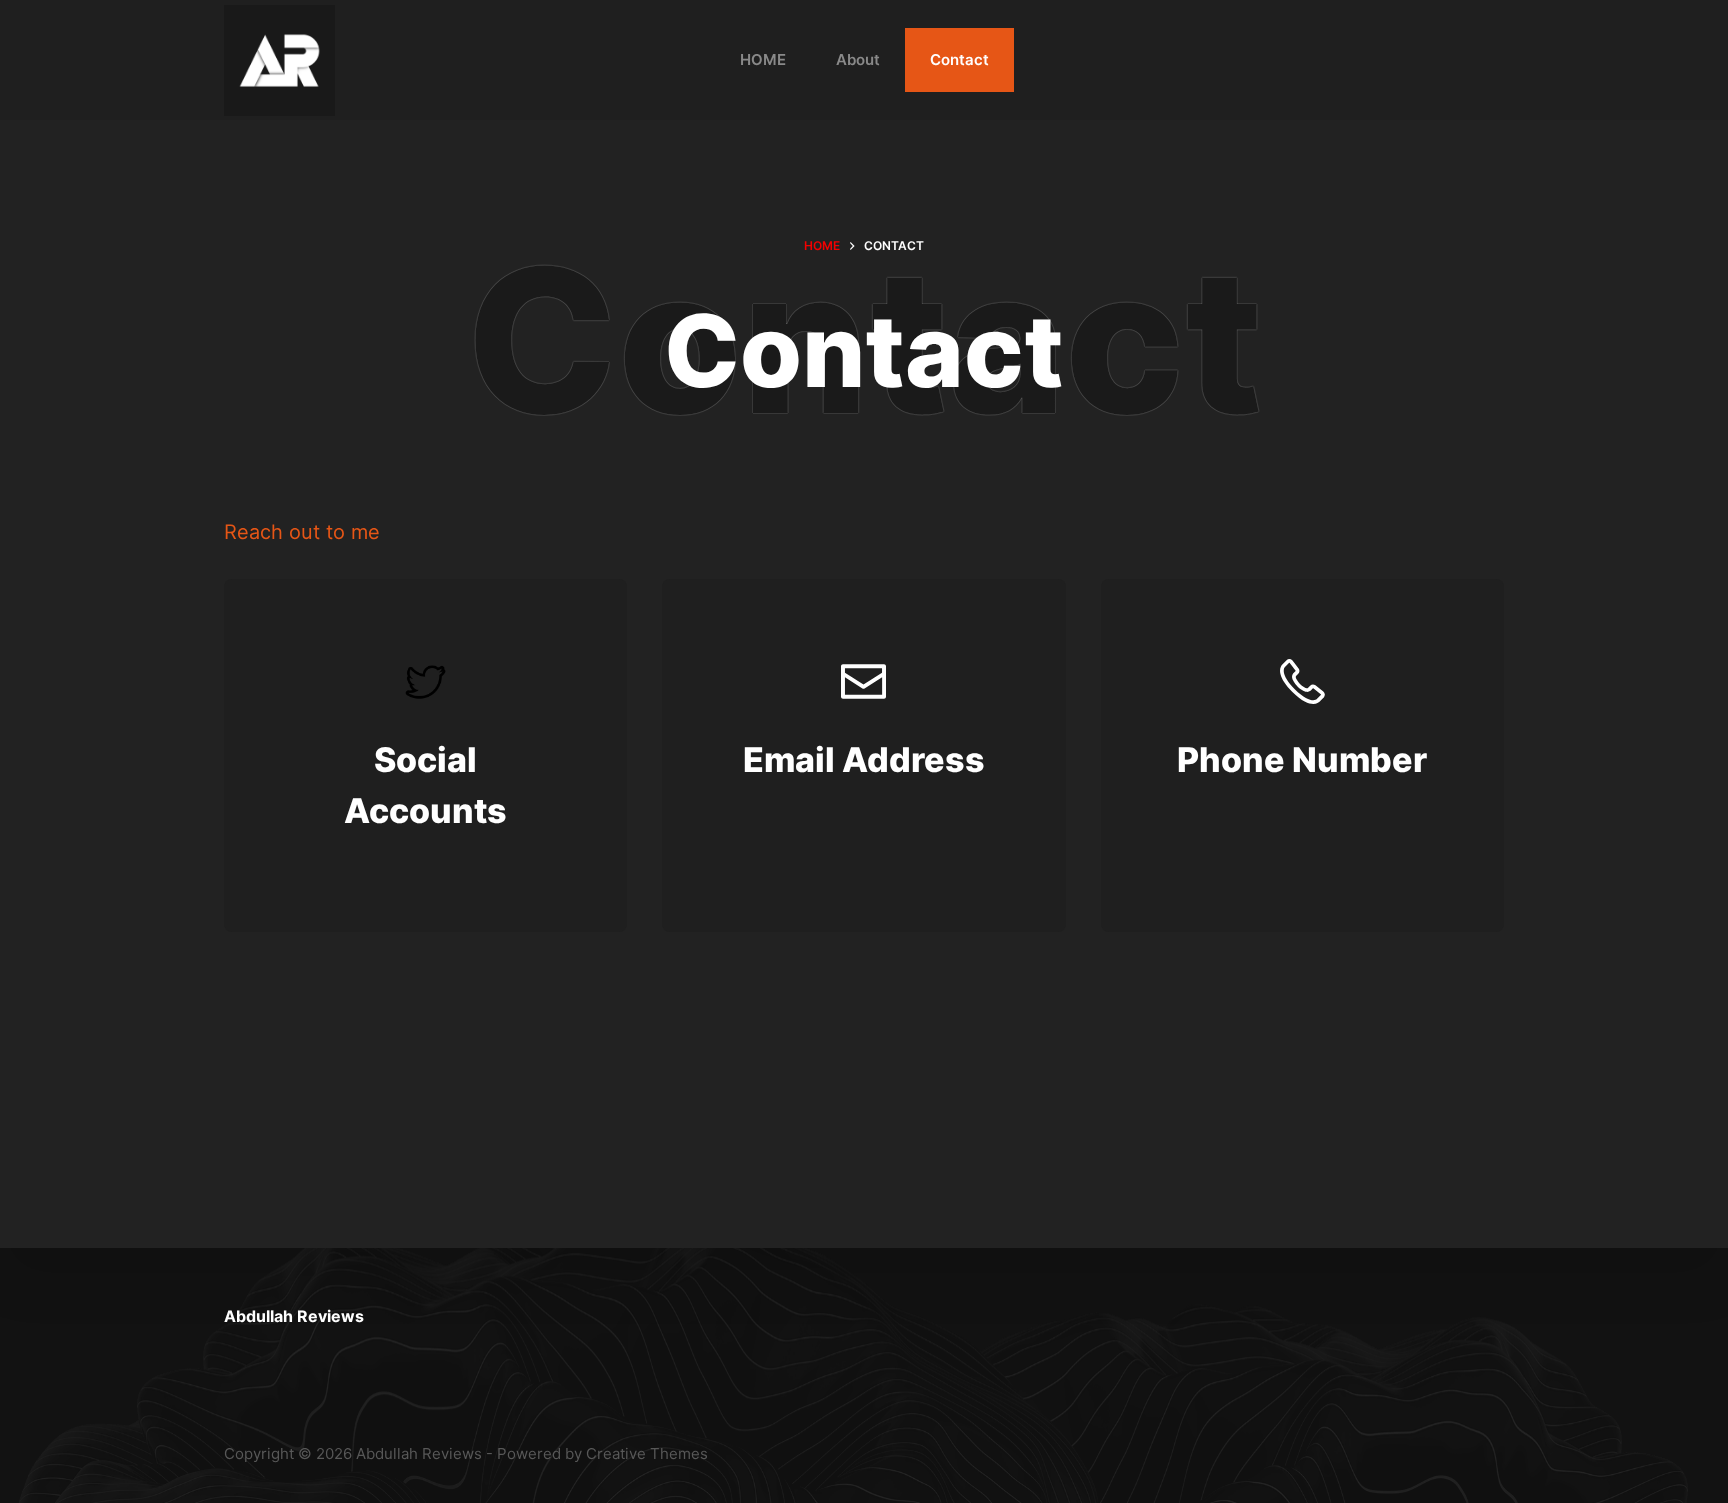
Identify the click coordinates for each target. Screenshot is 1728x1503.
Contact (959, 59)
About (858, 59)
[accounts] (425, 755)
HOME (763, 59)
